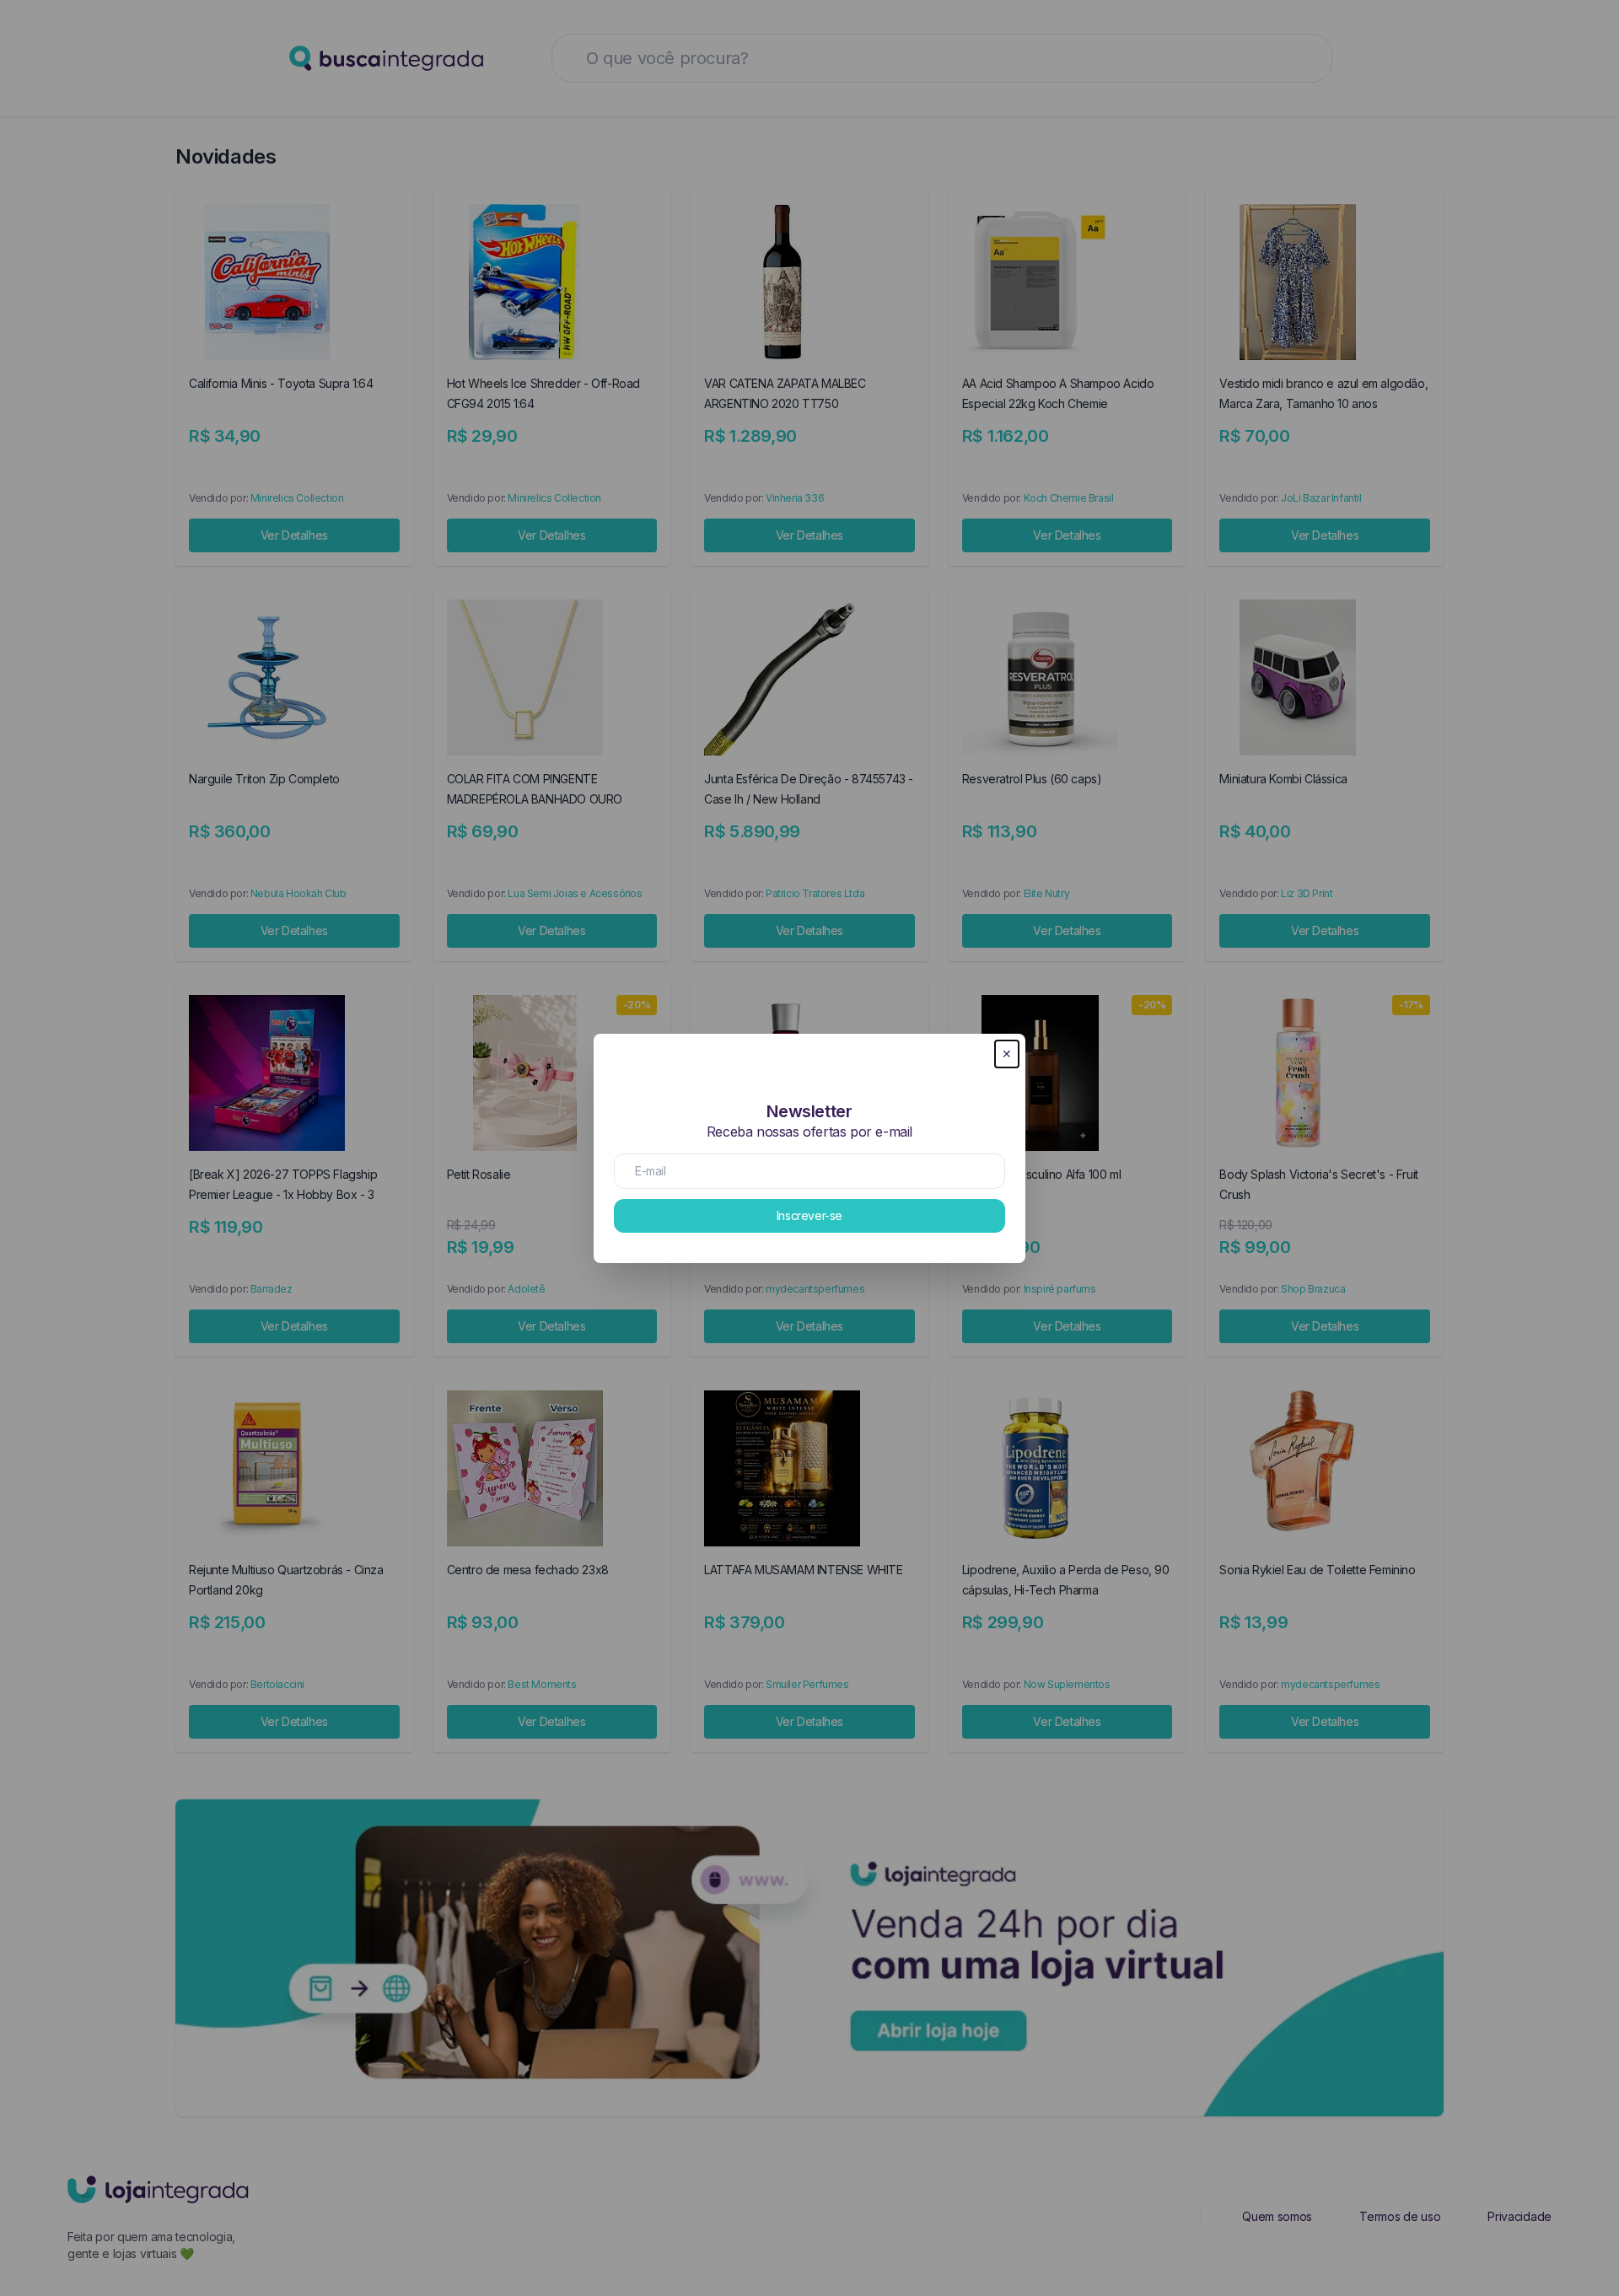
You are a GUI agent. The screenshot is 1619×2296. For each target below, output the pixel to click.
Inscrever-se (809, 1215)
